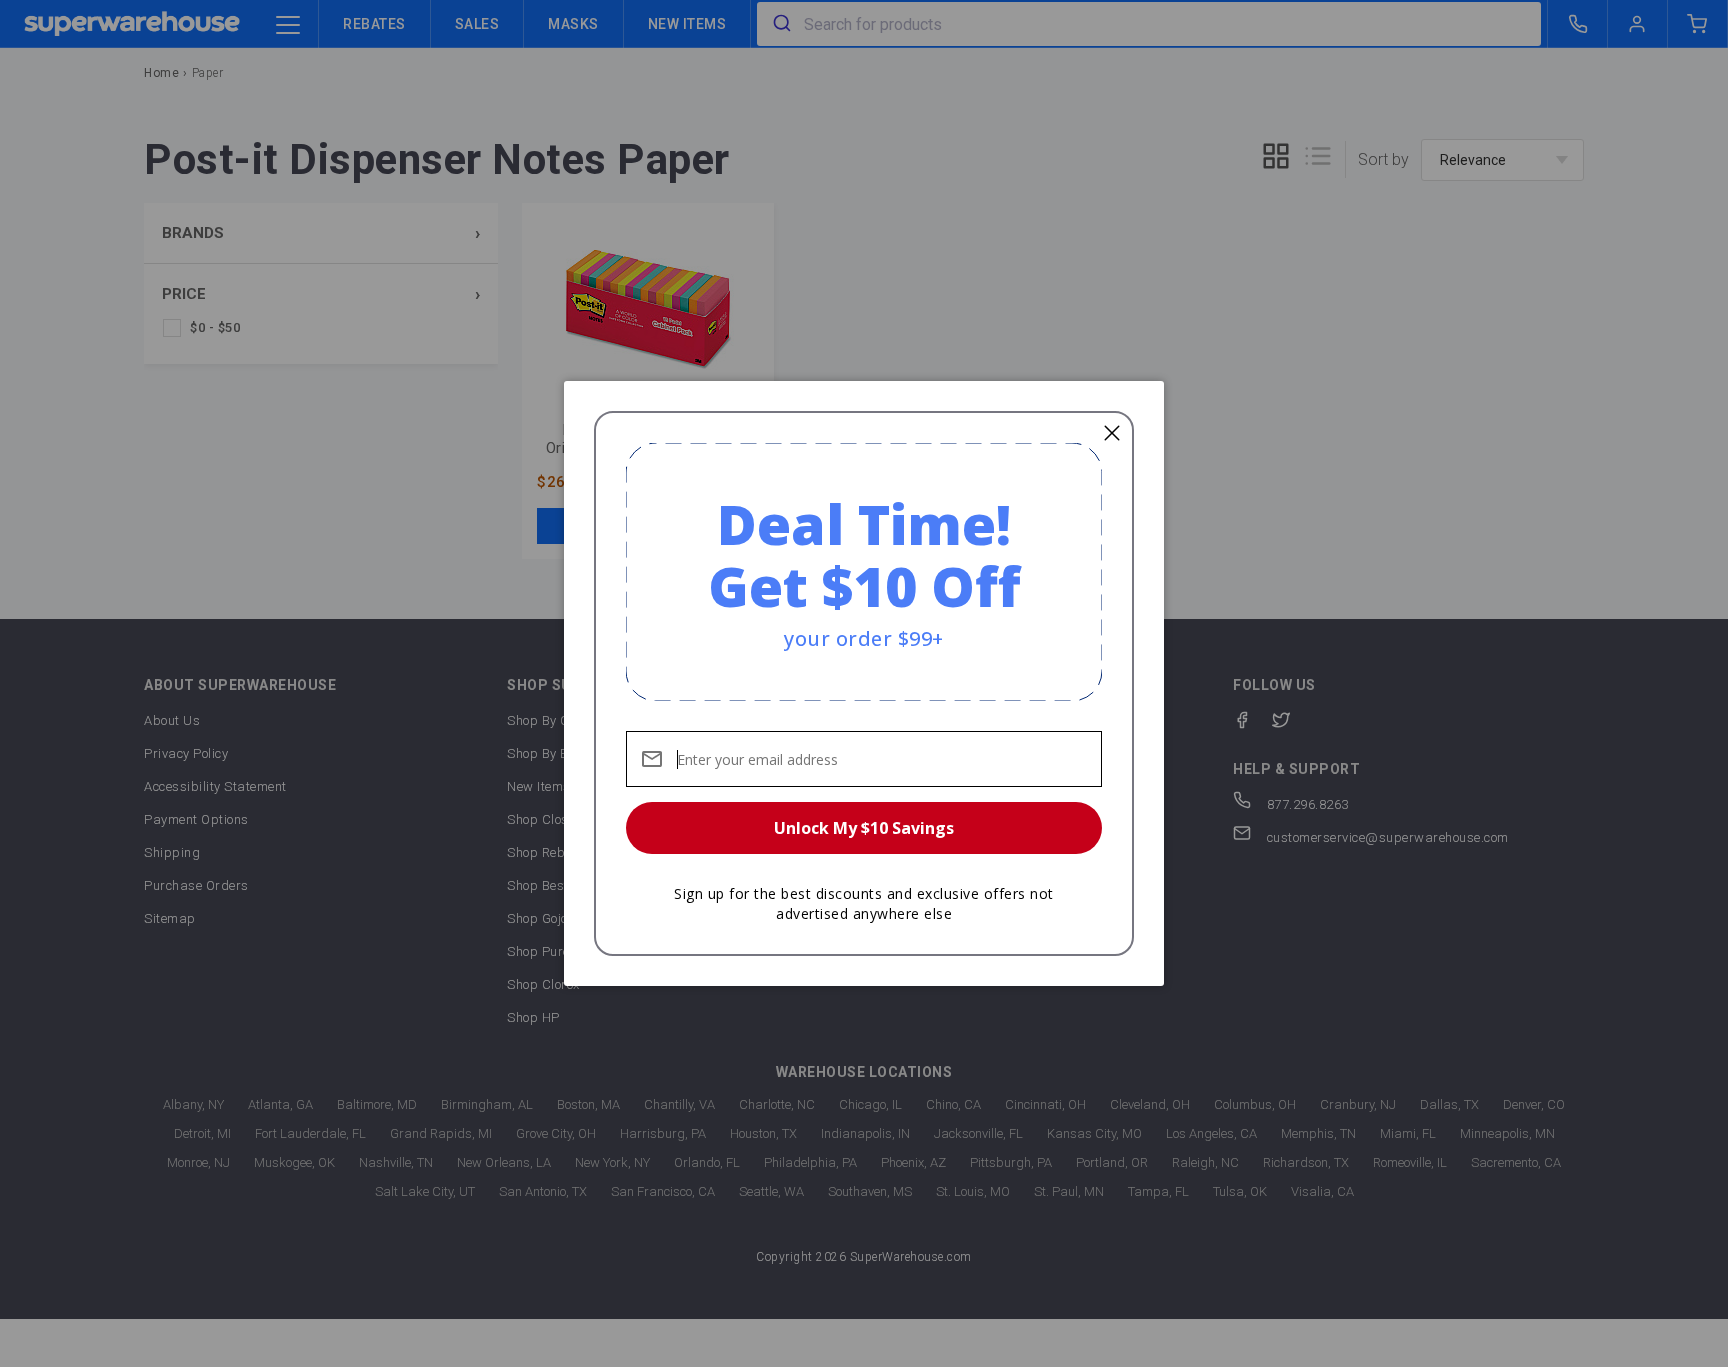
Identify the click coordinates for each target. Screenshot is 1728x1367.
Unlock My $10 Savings (864, 828)
